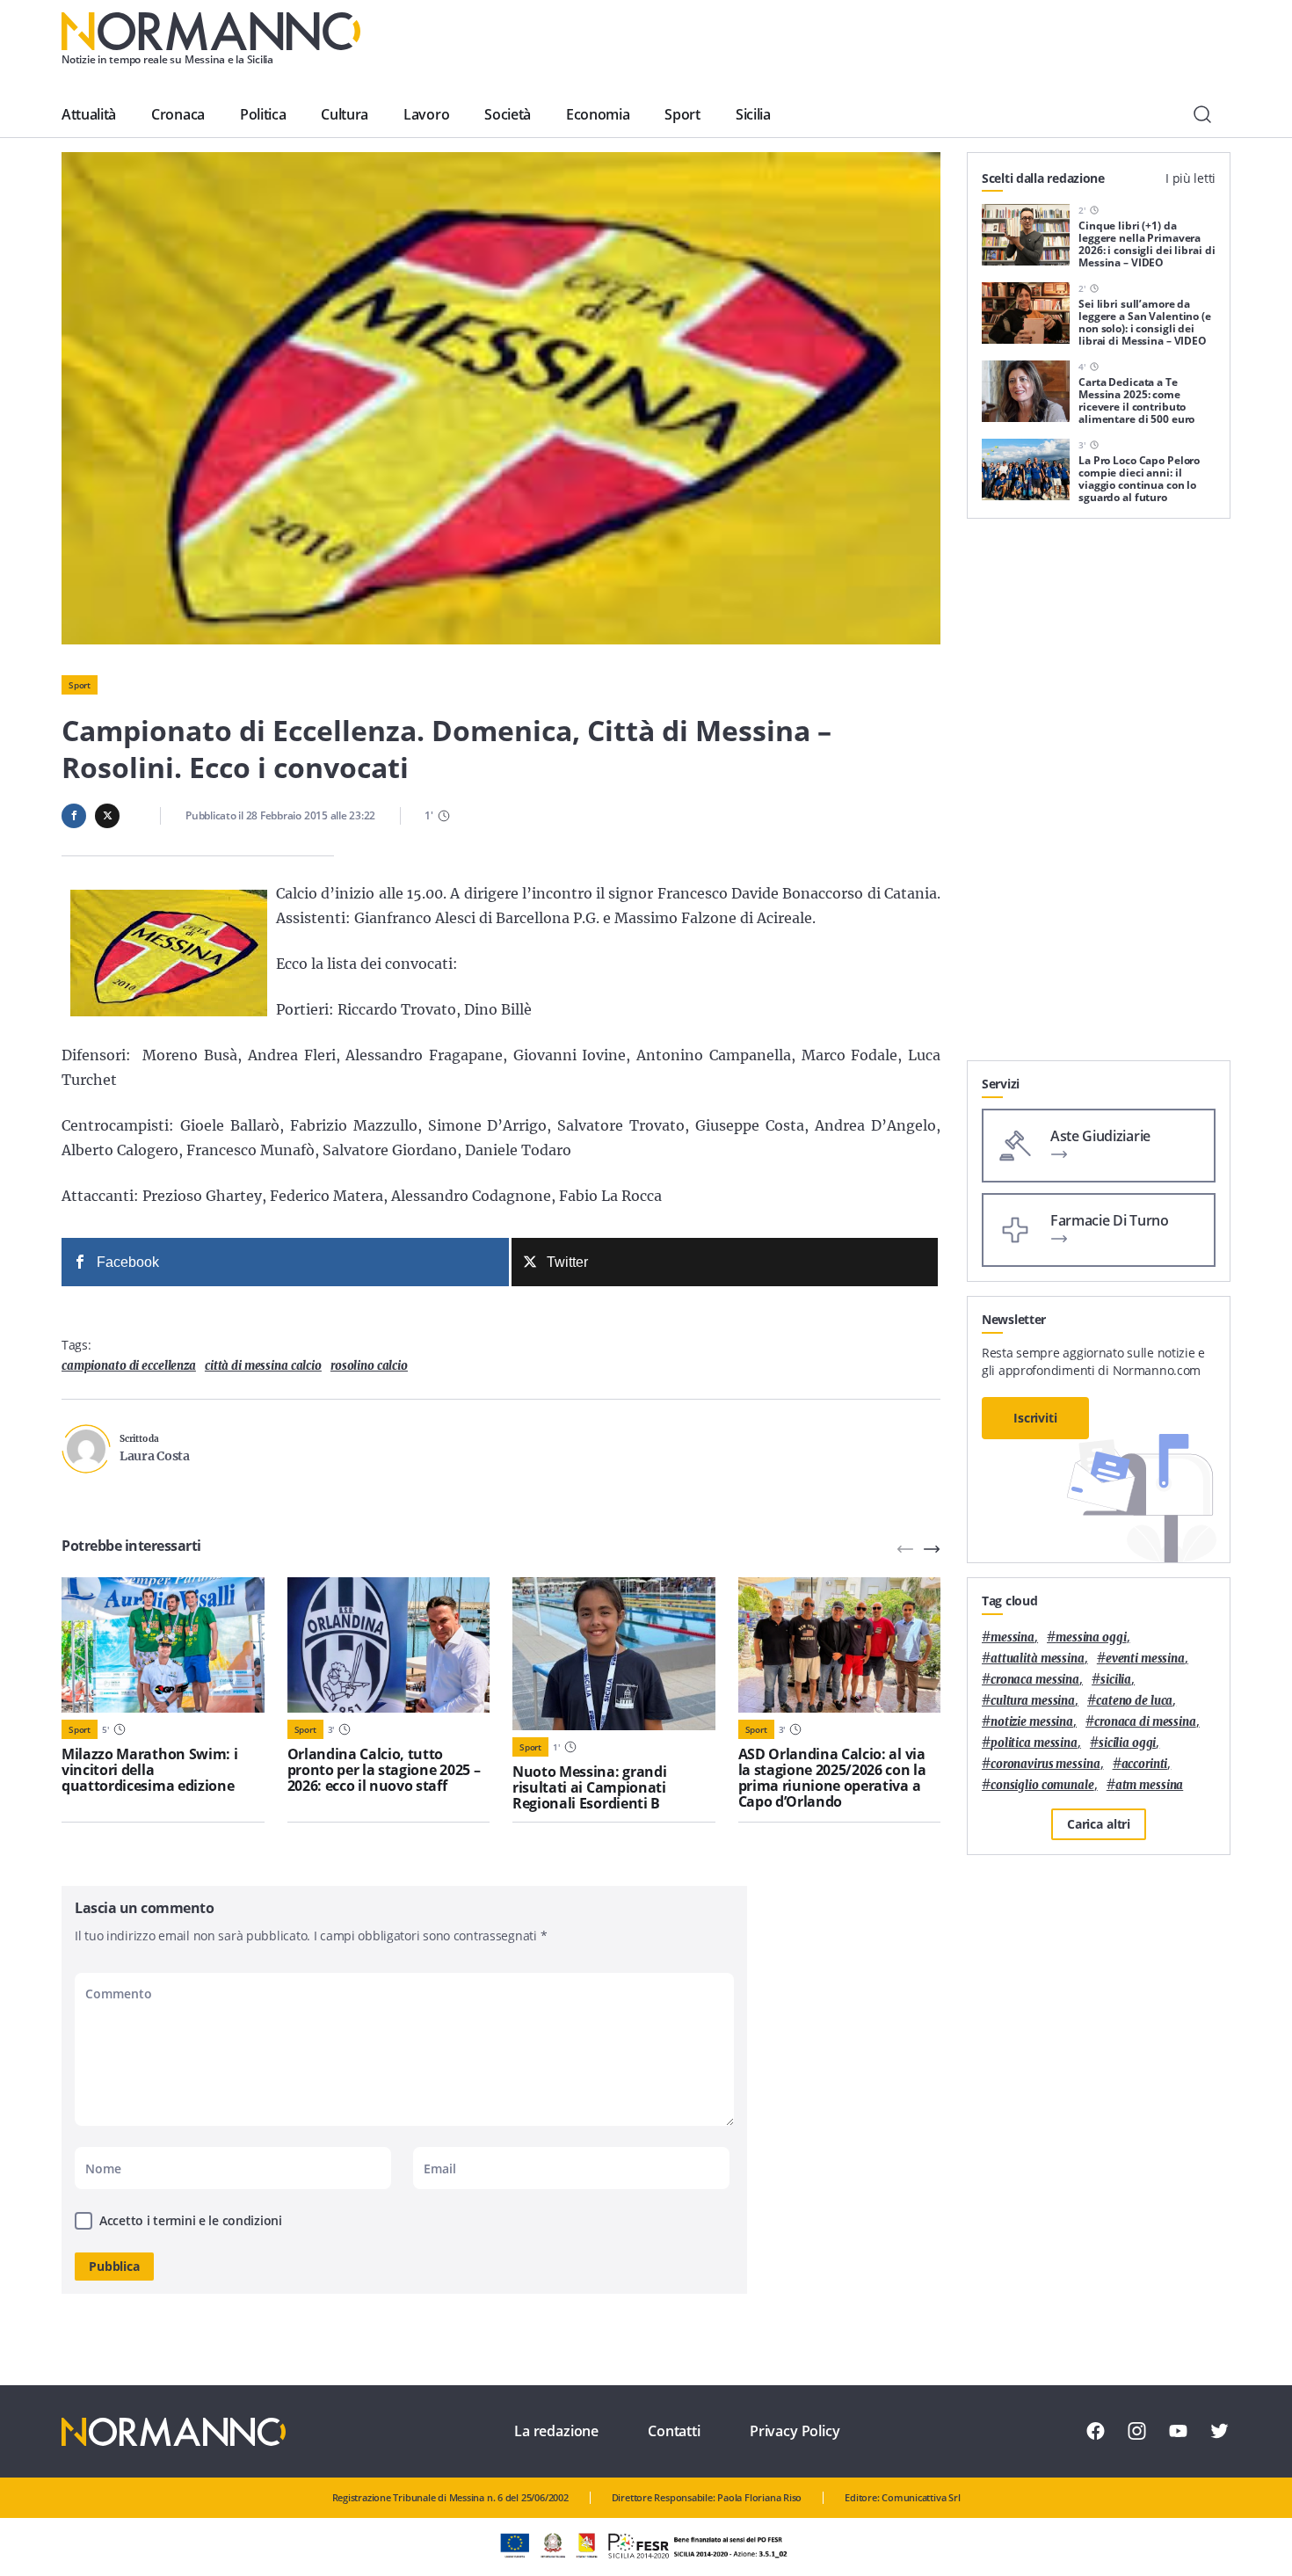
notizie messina (1032, 1722)
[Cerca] (1202, 114)
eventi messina (1145, 1659)
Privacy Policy (795, 2431)
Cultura (345, 114)
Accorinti (1145, 1764)
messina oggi (1091, 1637)
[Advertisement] (1099, 797)
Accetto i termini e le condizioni (191, 2220)
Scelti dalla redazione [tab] (1043, 178)
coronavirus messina (1045, 1764)
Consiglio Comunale (1042, 1785)
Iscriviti (1035, 1418)
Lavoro (426, 114)
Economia (598, 114)
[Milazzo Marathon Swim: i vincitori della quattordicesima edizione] (163, 1645)
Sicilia (753, 114)
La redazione (556, 2431)
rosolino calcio (369, 1366)
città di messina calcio (263, 1366)
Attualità (89, 114)
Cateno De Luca (1134, 1701)
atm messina (1150, 1785)
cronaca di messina (1145, 1722)
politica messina (1034, 1743)
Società (508, 114)
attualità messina (1038, 1659)
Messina (1013, 1637)
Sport (682, 114)
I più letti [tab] (1190, 178)
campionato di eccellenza (129, 1366)
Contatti (674, 2431)
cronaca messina (1035, 1680)
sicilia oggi (1127, 1743)
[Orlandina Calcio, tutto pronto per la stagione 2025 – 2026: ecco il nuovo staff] (389, 1645)
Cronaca (178, 114)
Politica (263, 114)
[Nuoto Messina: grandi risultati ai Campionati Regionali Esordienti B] (614, 1654)
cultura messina (1033, 1701)
